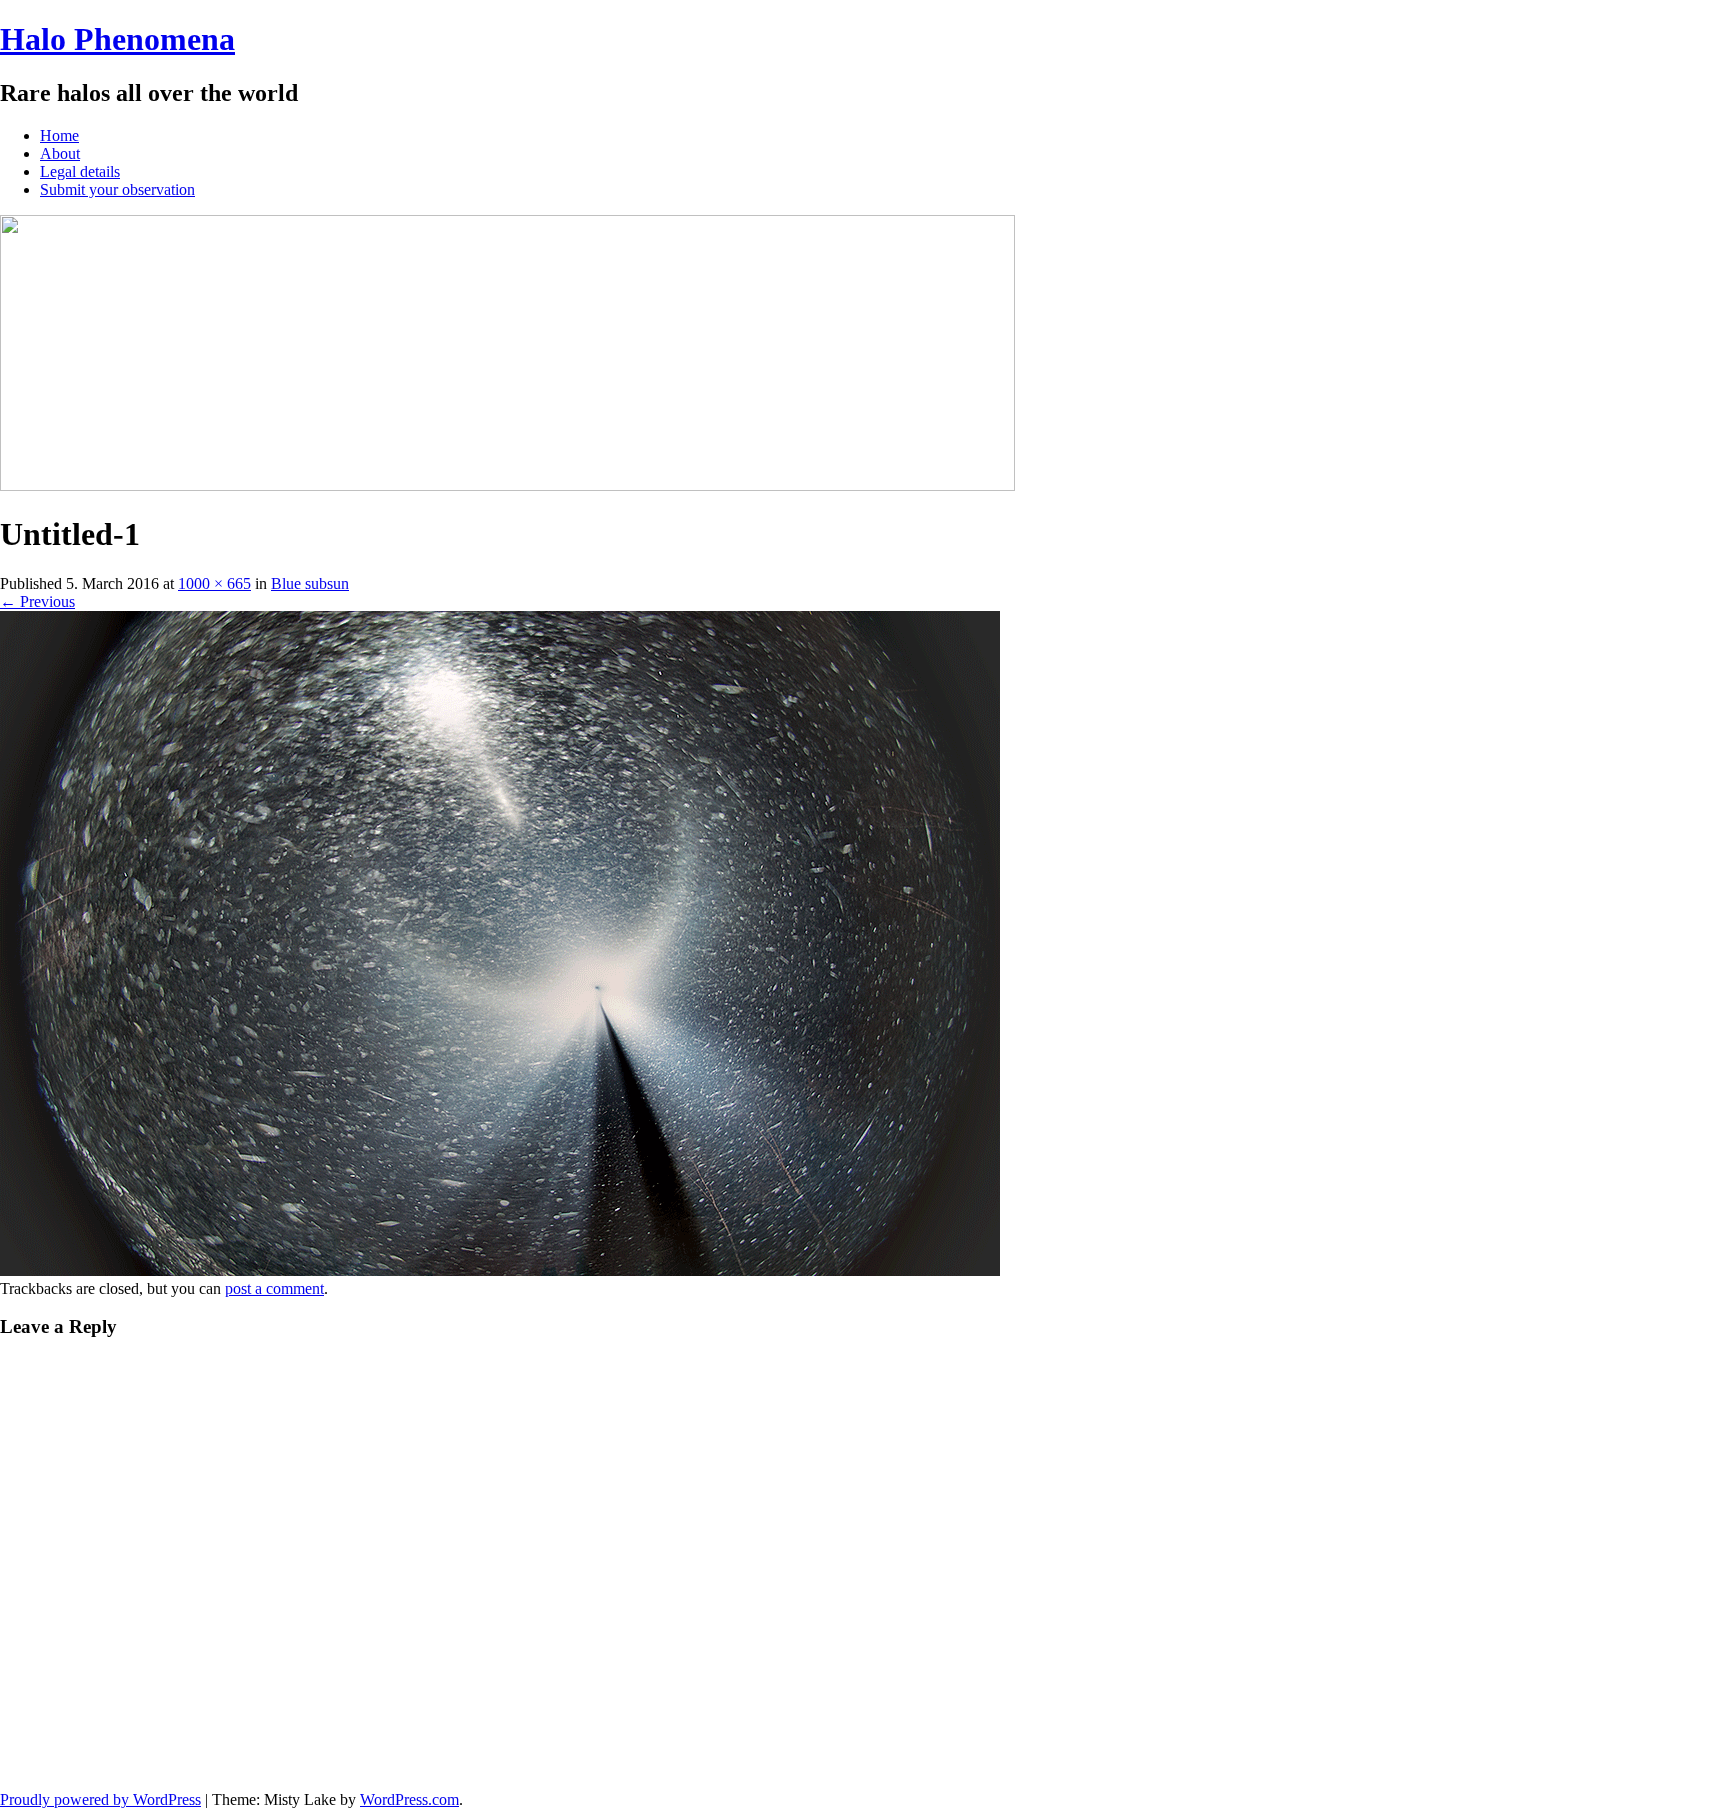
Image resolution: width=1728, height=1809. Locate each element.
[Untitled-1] (500, 1270)
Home (59, 135)
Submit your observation (117, 189)
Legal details (80, 171)
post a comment (274, 1288)
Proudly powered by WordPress (100, 1799)
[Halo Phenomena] (507, 485)
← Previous (37, 601)
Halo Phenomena (117, 39)
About (60, 153)
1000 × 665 (214, 583)
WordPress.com (409, 1799)
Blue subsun (310, 583)
